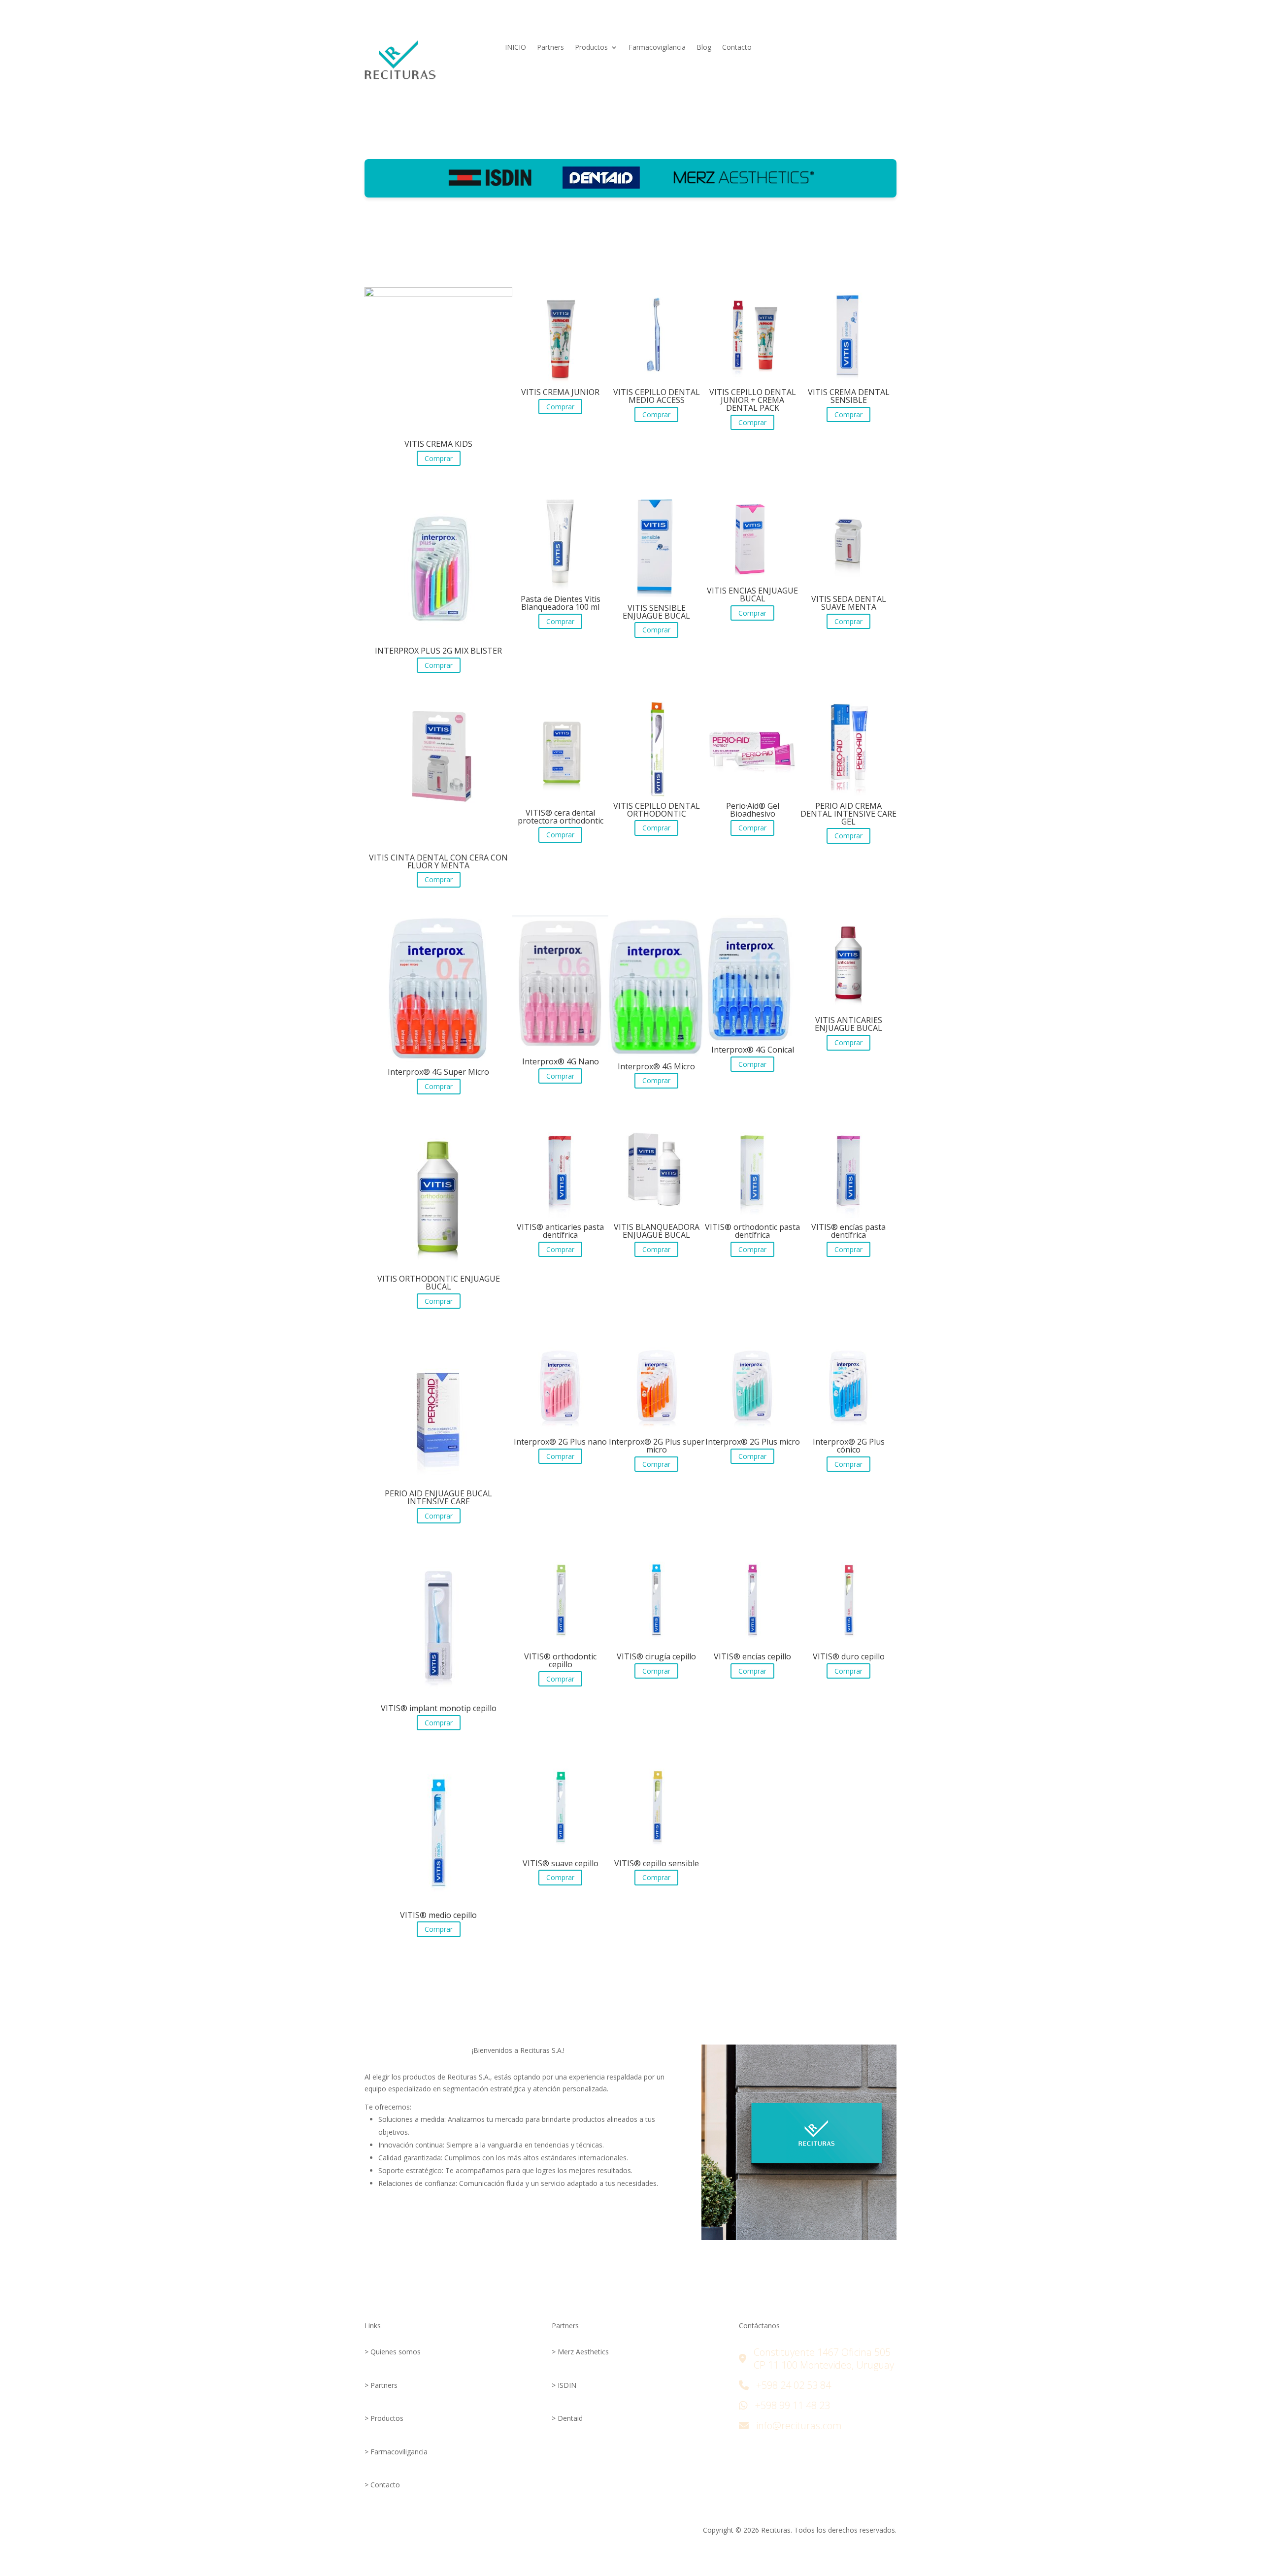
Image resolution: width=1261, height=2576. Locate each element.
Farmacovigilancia (657, 48)
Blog (704, 48)
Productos (591, 48)
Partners (550, 48)
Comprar (439, 458)
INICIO (515, 48)
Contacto (737, 48)
